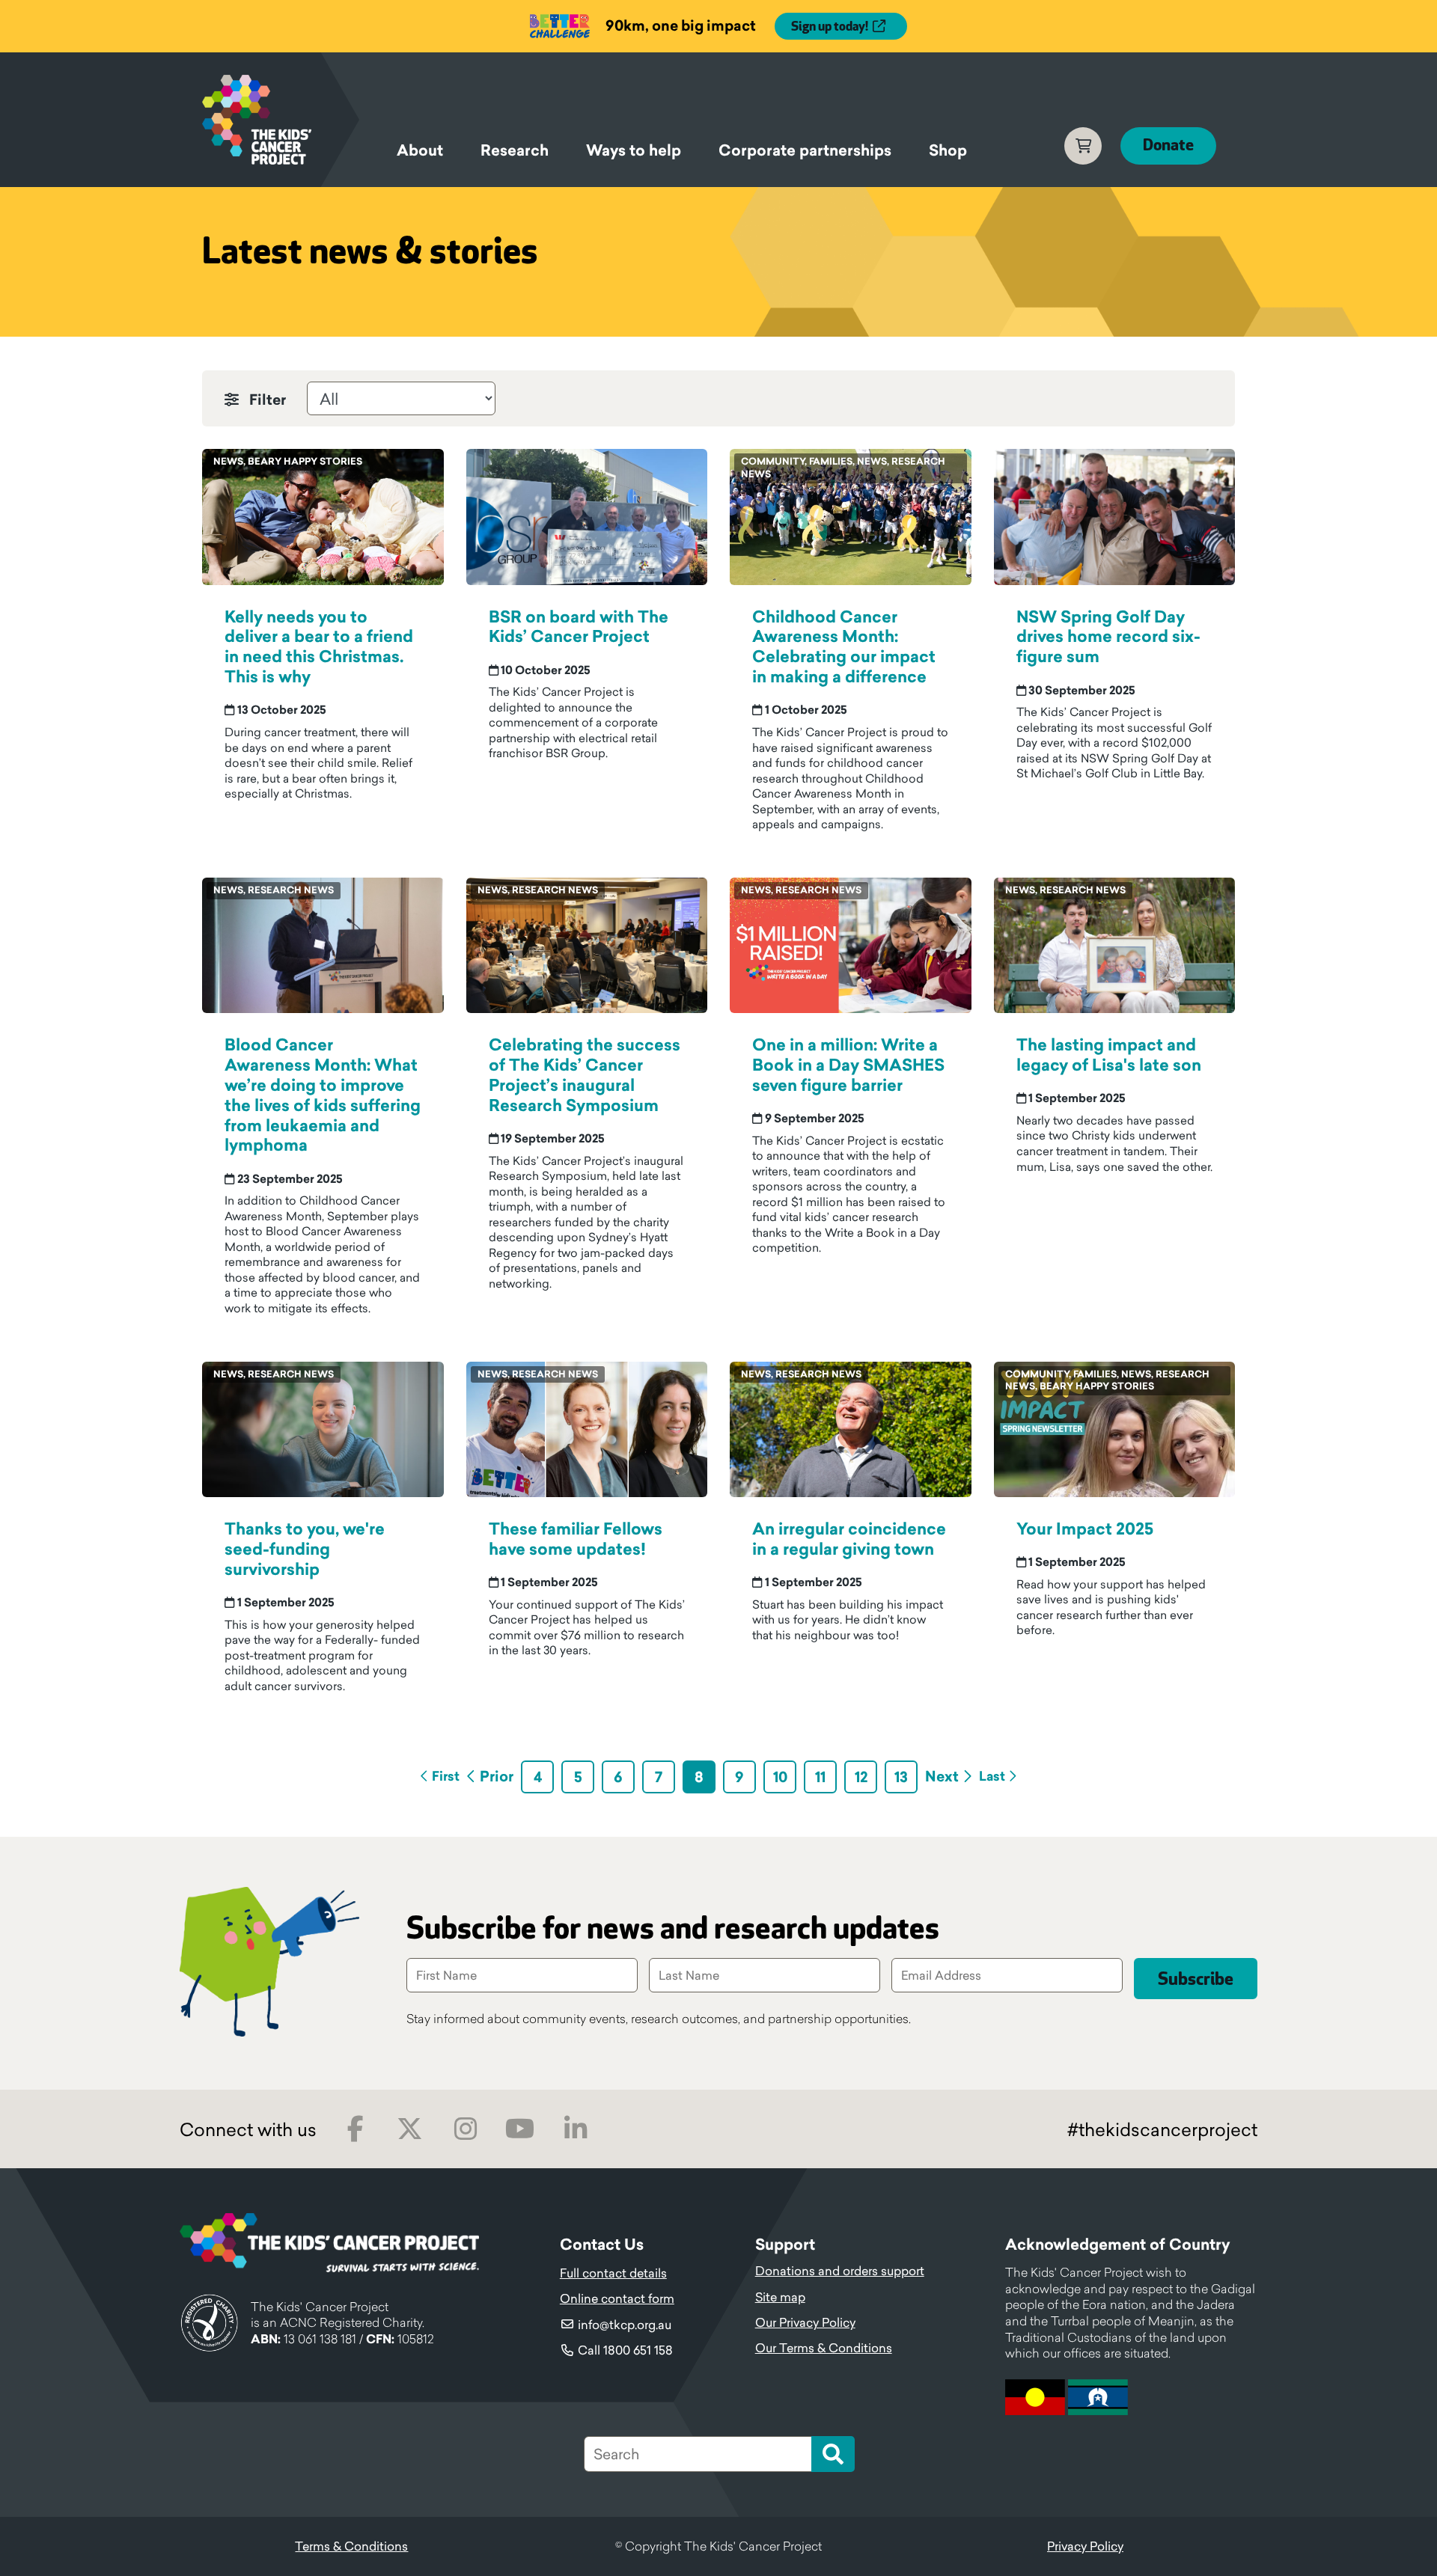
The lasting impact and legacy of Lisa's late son (1109, 1055)
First (446, 1776)
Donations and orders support (840, 2271)
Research (515, 150)
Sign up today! (830, 27)
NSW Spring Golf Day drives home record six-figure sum (1108, 637)
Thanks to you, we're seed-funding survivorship (305, 1549)
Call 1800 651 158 (625, 2350)
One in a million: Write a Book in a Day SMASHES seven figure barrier (848, 1065)
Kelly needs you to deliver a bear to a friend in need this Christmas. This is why (319, 647)
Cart (1083, 146)
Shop (948, 150)
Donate (1168, 146)
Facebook (355, 2129)
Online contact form (617, 2298)
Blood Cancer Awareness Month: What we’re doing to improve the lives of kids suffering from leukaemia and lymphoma (323, 1095)
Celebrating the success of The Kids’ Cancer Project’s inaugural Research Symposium (585, 1075)
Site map (780, 2297)
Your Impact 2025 (1085, 1529)
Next (942, 1776)
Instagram (465, 2129)
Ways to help (634, 150)
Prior (497, 1776)
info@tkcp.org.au (625, 2325)
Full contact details (613, 2273)
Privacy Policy (1085, 2546)
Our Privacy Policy (805, 2322)
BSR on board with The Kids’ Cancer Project (579, 627)
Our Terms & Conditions (824, 2348)
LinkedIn (575, 2129)
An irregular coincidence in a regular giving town (849, 1539)
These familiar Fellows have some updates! (576, 1539)
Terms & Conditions (351, 2546)
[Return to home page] (281, 120)
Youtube (520, 2129)
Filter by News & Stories (271, 397)
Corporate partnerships (805, 150)
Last (992, 1776)
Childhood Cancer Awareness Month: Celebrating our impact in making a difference (844, 647)
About (420, 150)
